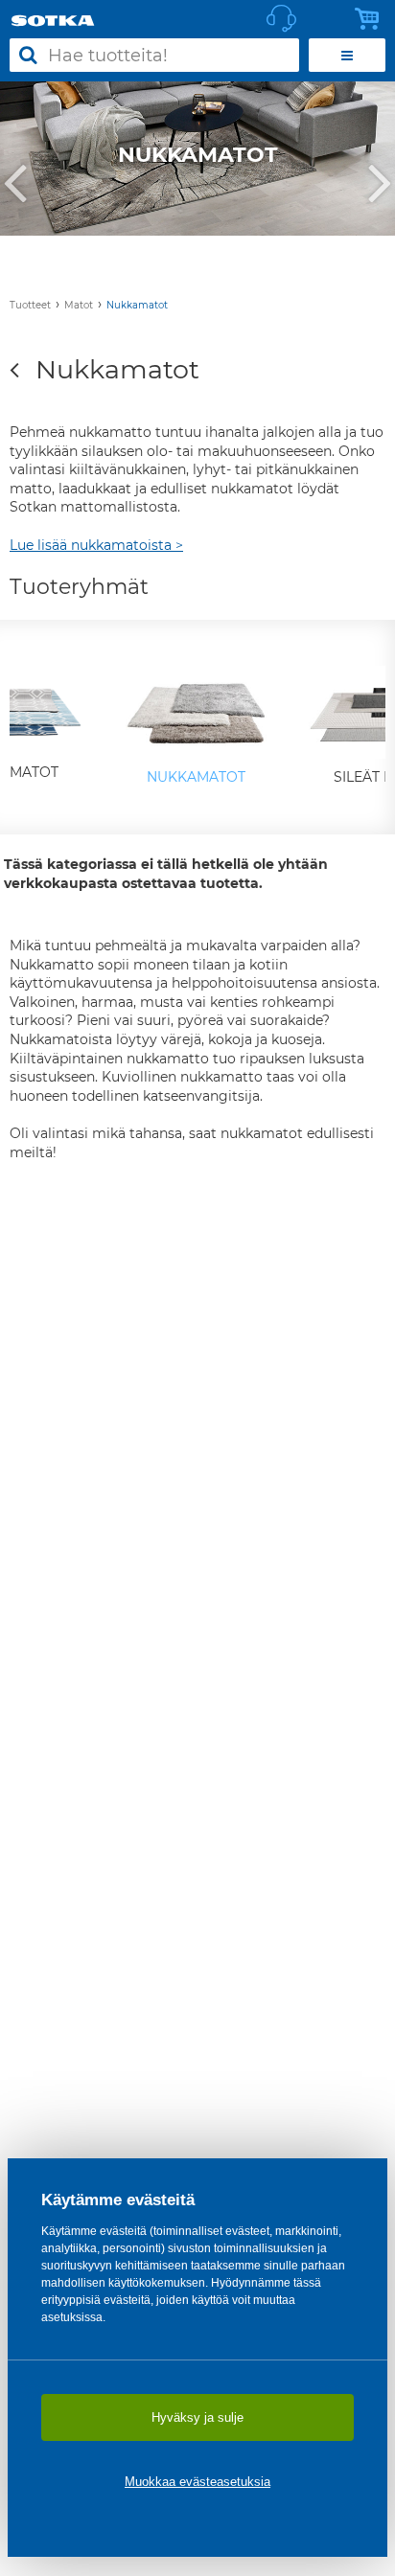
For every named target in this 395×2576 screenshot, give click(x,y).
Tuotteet (30, 305)
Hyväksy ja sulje (197, 2417)
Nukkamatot (137, 305)
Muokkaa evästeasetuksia (197, 2482)
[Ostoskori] (372, 19)
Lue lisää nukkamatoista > (96, 545)
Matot (79, 305)
